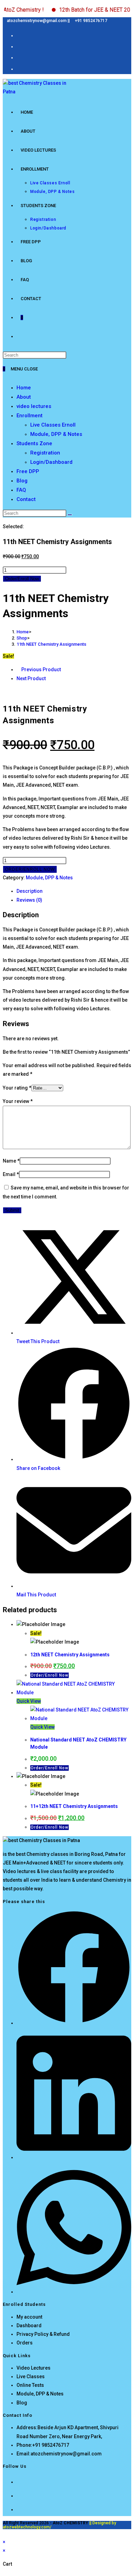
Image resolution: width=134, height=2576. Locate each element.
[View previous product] (18, 669)
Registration (45, 453)
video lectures (34, 406)
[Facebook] (19, 2481)
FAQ (21, 490)
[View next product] (49, 678)
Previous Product (41, 669)
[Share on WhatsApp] (74, 2292)
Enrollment (30, 416)
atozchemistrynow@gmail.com (66, 2454)
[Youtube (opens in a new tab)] (19, 68)
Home (24, 388)
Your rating (17, 1088)
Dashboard (29, 2325)
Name (11, 1161)
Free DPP (28, 471)
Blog (22, 481)
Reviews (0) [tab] (29, 900)
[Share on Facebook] (74, 2023)
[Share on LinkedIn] (74, 2157)
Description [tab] (30, 891)
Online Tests (30, 2385)
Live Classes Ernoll (53, 425)
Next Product (31, 678)
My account (29, 2317)
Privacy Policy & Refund (43, 2334)
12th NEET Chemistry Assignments (70, 1655)
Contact (26, 499)
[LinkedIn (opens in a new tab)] (19, 57)
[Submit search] (70, 515)
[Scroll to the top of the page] (5, 2533)
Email (11, 1174)
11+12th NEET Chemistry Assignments (74, 1806)
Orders (25, 2343)
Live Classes (31, 2376)
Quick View (29, 1701)
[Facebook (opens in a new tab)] (19, 35)
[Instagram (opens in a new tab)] (19, 46)
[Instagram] (19, 2495)
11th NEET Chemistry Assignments (51, 644)
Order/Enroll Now (22, 579)
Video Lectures (33, 2368)
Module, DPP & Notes (56, 434)
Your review (18, 1101)
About (24, 397)
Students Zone (34, 443)
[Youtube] (19, 2509)
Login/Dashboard (51, 462)
